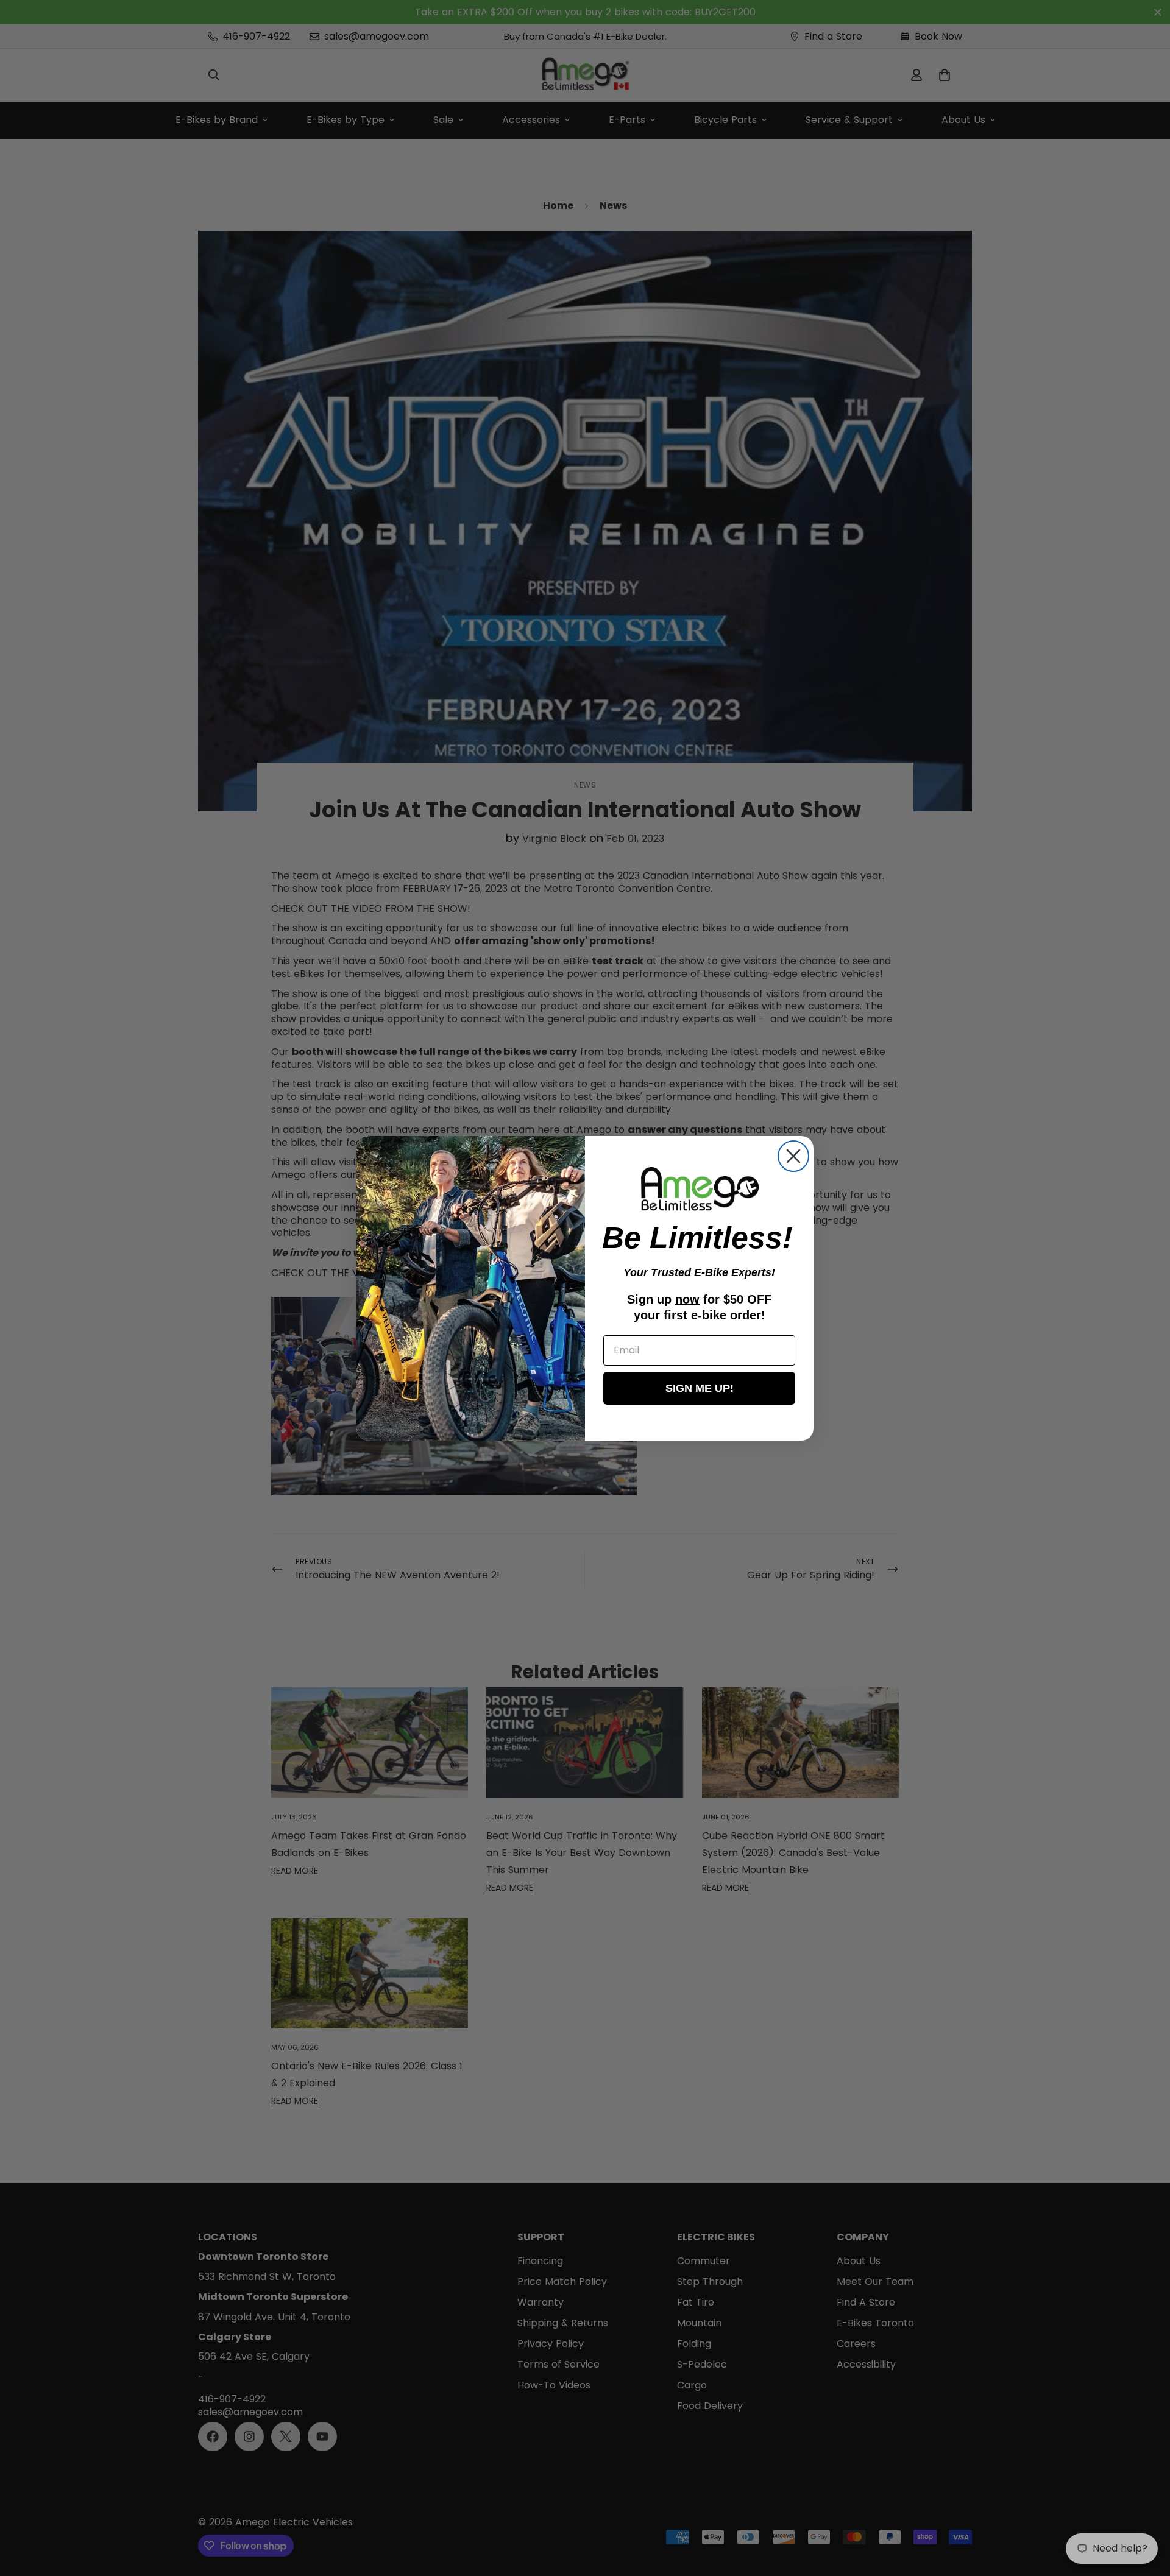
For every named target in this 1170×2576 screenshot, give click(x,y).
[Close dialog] (793, 1156)
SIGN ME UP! (700, 1388)
